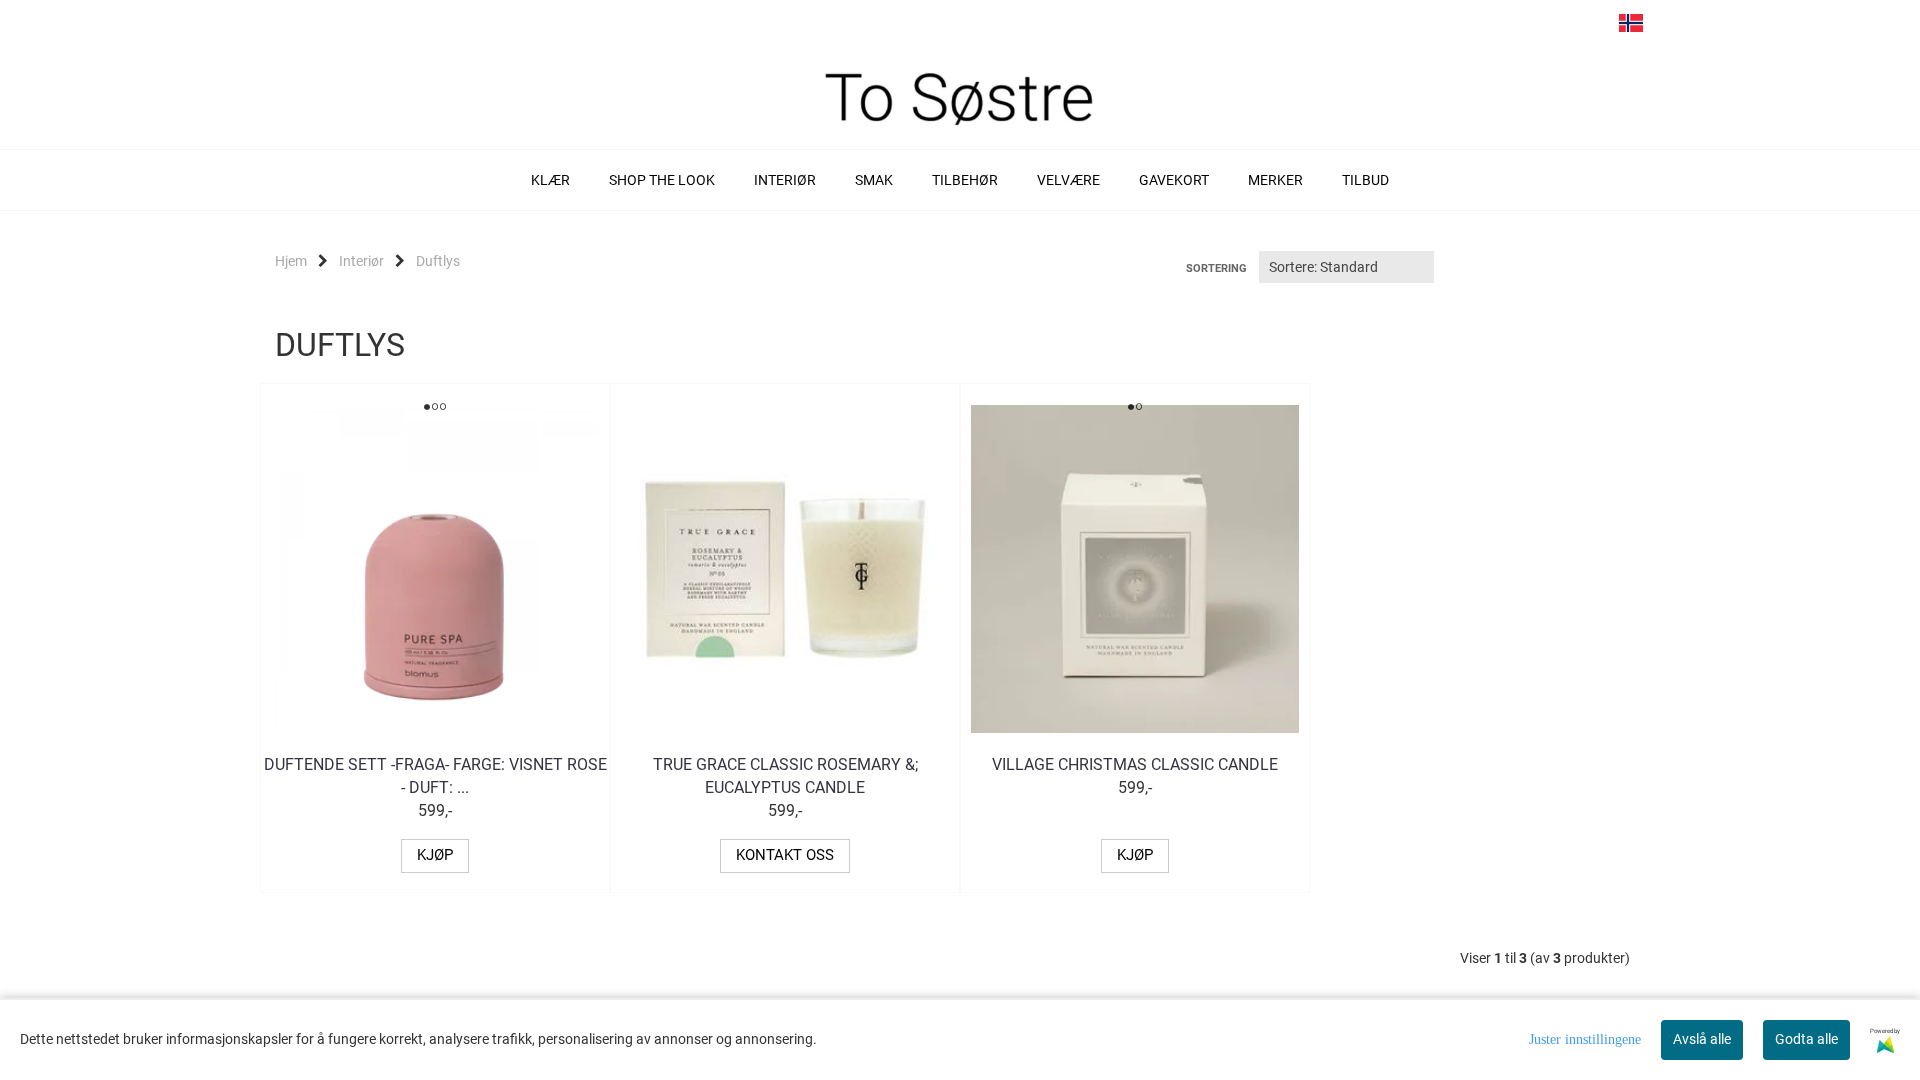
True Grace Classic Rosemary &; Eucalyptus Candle (785, 776)
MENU (1479, 28)
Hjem (291, 261)
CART (1555, 28)
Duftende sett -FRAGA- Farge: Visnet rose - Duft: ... (435, 776)
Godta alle (1806, 1039)
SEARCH (1517, 28)
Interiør (361, 261)
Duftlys (438, 261)
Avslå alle (1702, 1039)
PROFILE (1593, 28)
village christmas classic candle (1135, 764)
